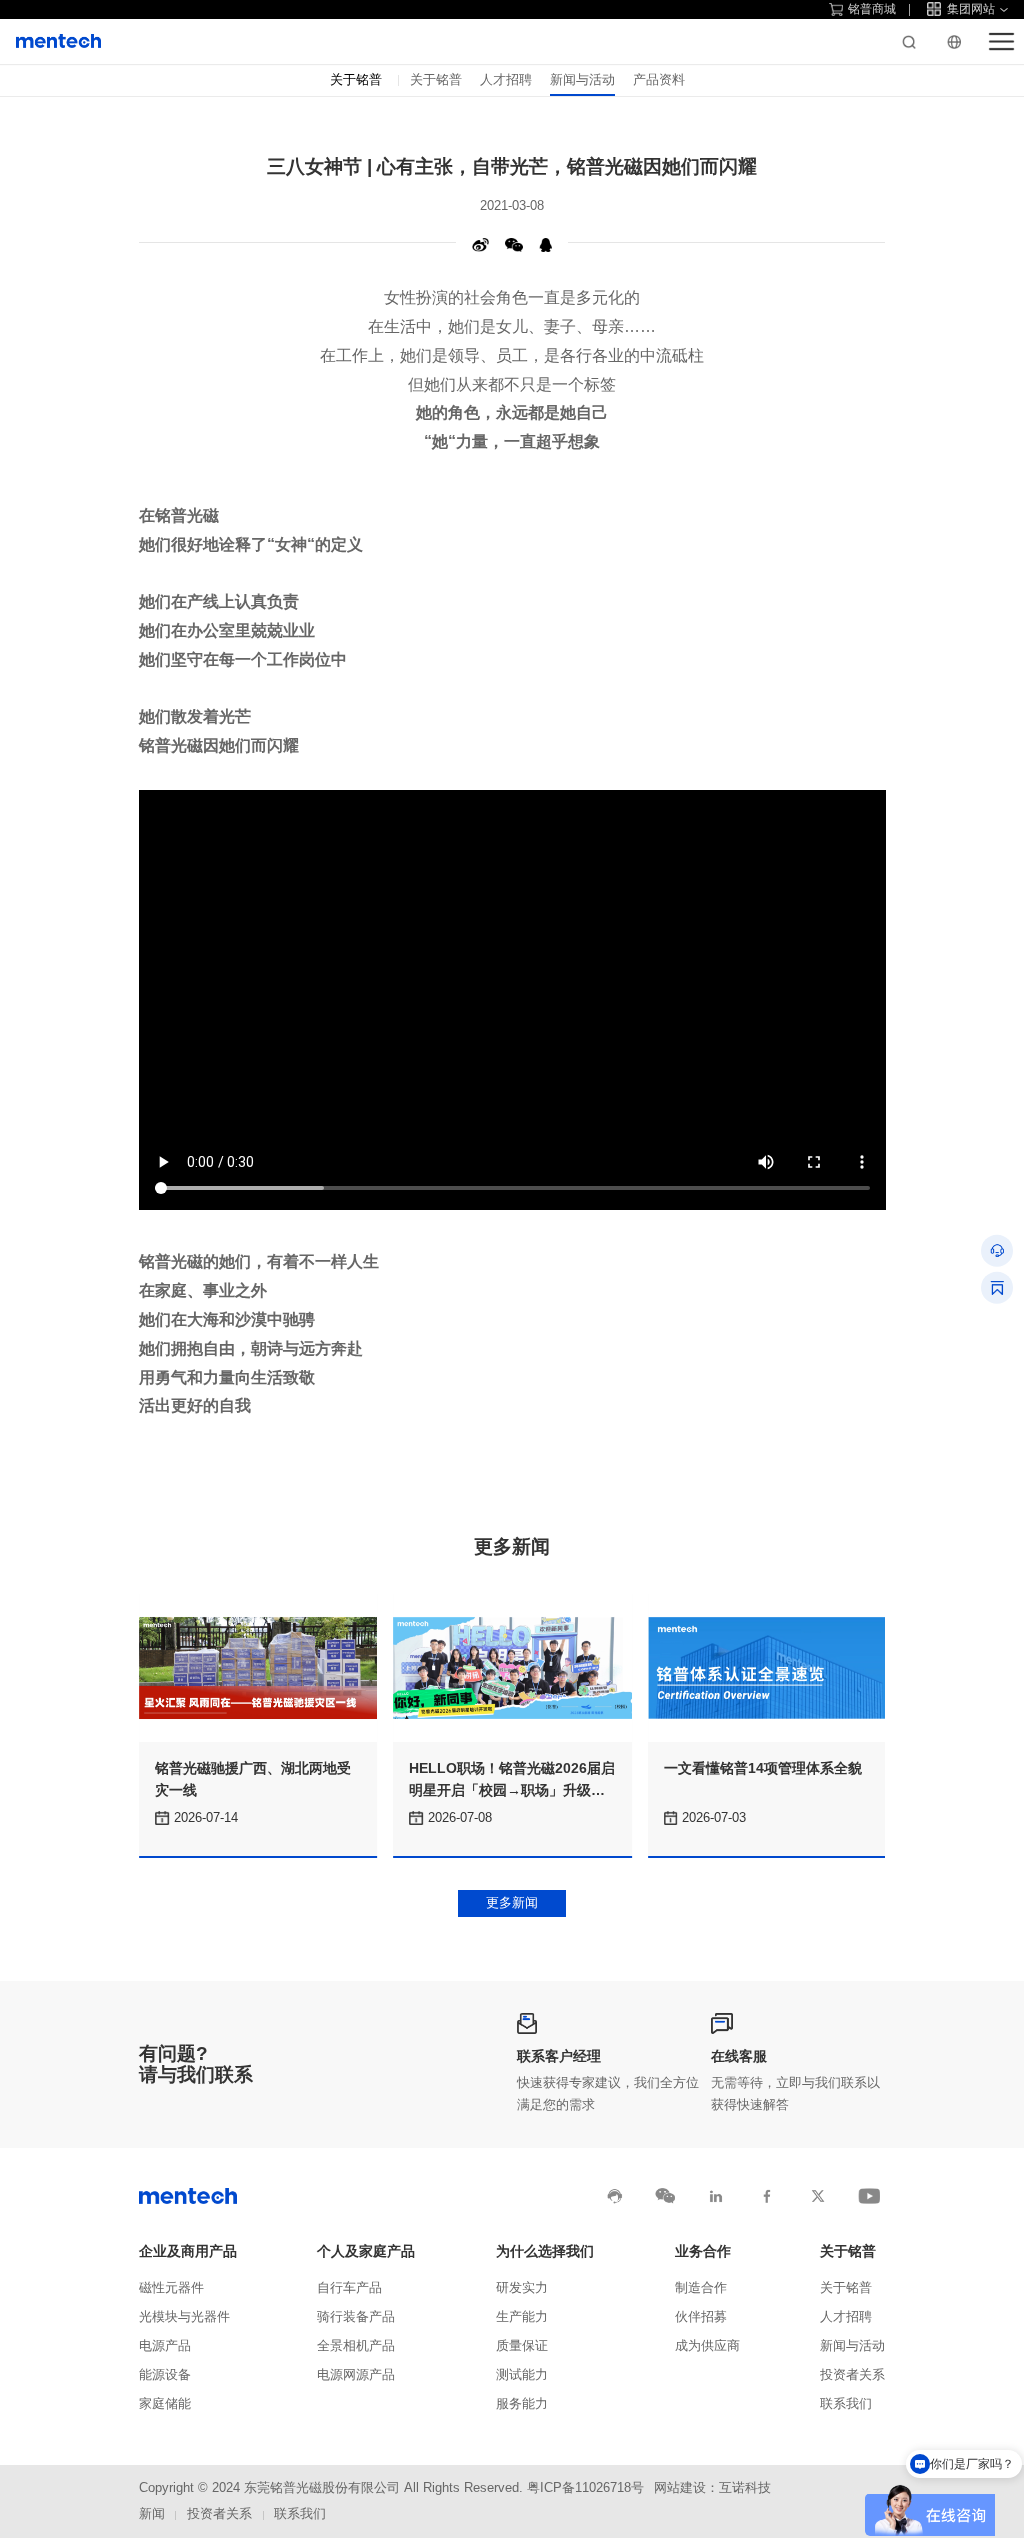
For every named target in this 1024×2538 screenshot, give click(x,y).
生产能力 (522, 2317)
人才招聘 (506, 80)
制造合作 (701, 2288)
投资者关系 (852, 2375)
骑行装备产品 (356, 2317)
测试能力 (522, 2375)
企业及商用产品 (188, 2251)
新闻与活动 (582, 80)
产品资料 (659, 80)
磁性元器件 (171, 2288)
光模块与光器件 (184, 2317)
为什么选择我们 (545, 2251)
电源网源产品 (356, 2375)
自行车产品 (349, 2288)
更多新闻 (512, 1902)
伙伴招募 (701, 2317)
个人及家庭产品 (366, 2251)
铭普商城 (872, 9)
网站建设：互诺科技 (712, 2488)
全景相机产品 (356, 2346)
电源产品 (165, 2346)
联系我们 (846, 2404)
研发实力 (522, 2288)
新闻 (152, 2514)
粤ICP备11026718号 (585, 2488)
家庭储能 (165, 2404)
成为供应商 (707, 2346)
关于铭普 (436, 80)
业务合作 (703, 2251)
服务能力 (522, 2404)
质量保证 (522, 2346)
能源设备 (165, 2375)
